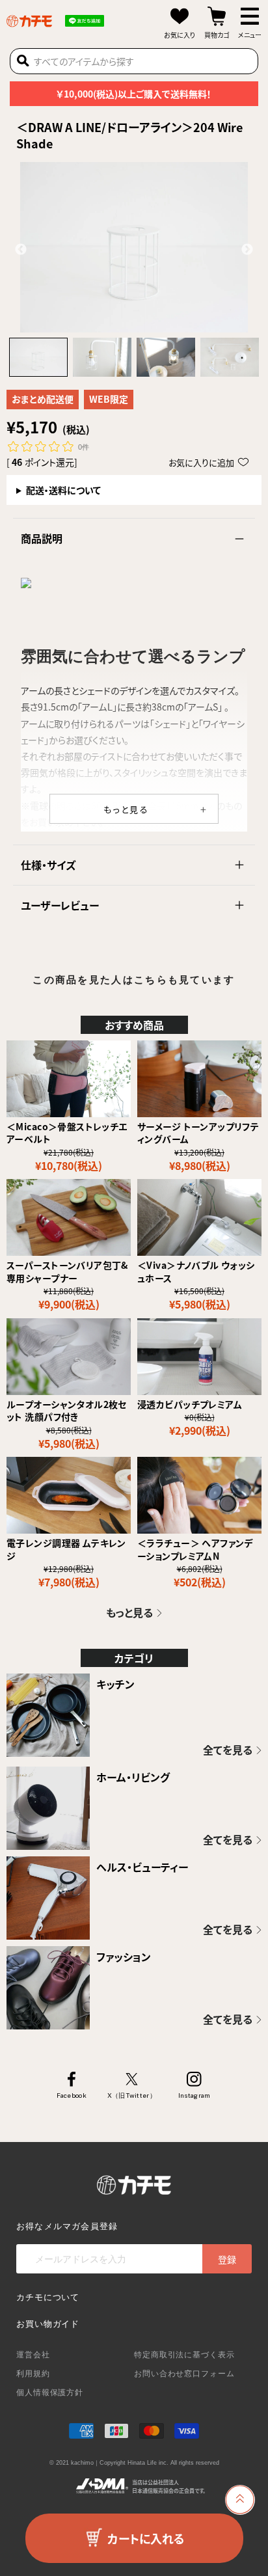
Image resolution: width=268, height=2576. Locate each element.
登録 (227, 2259)
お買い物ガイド (48, 2324)
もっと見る (127, 809)
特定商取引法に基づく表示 (184, 2355)
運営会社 (33, 2355)
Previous (21, 250)
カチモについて (48, 2297)
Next (247, 250)
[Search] (23, 61)
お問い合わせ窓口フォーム (184, 2374)
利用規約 (33, 2374)
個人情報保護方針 (50, 2393)
